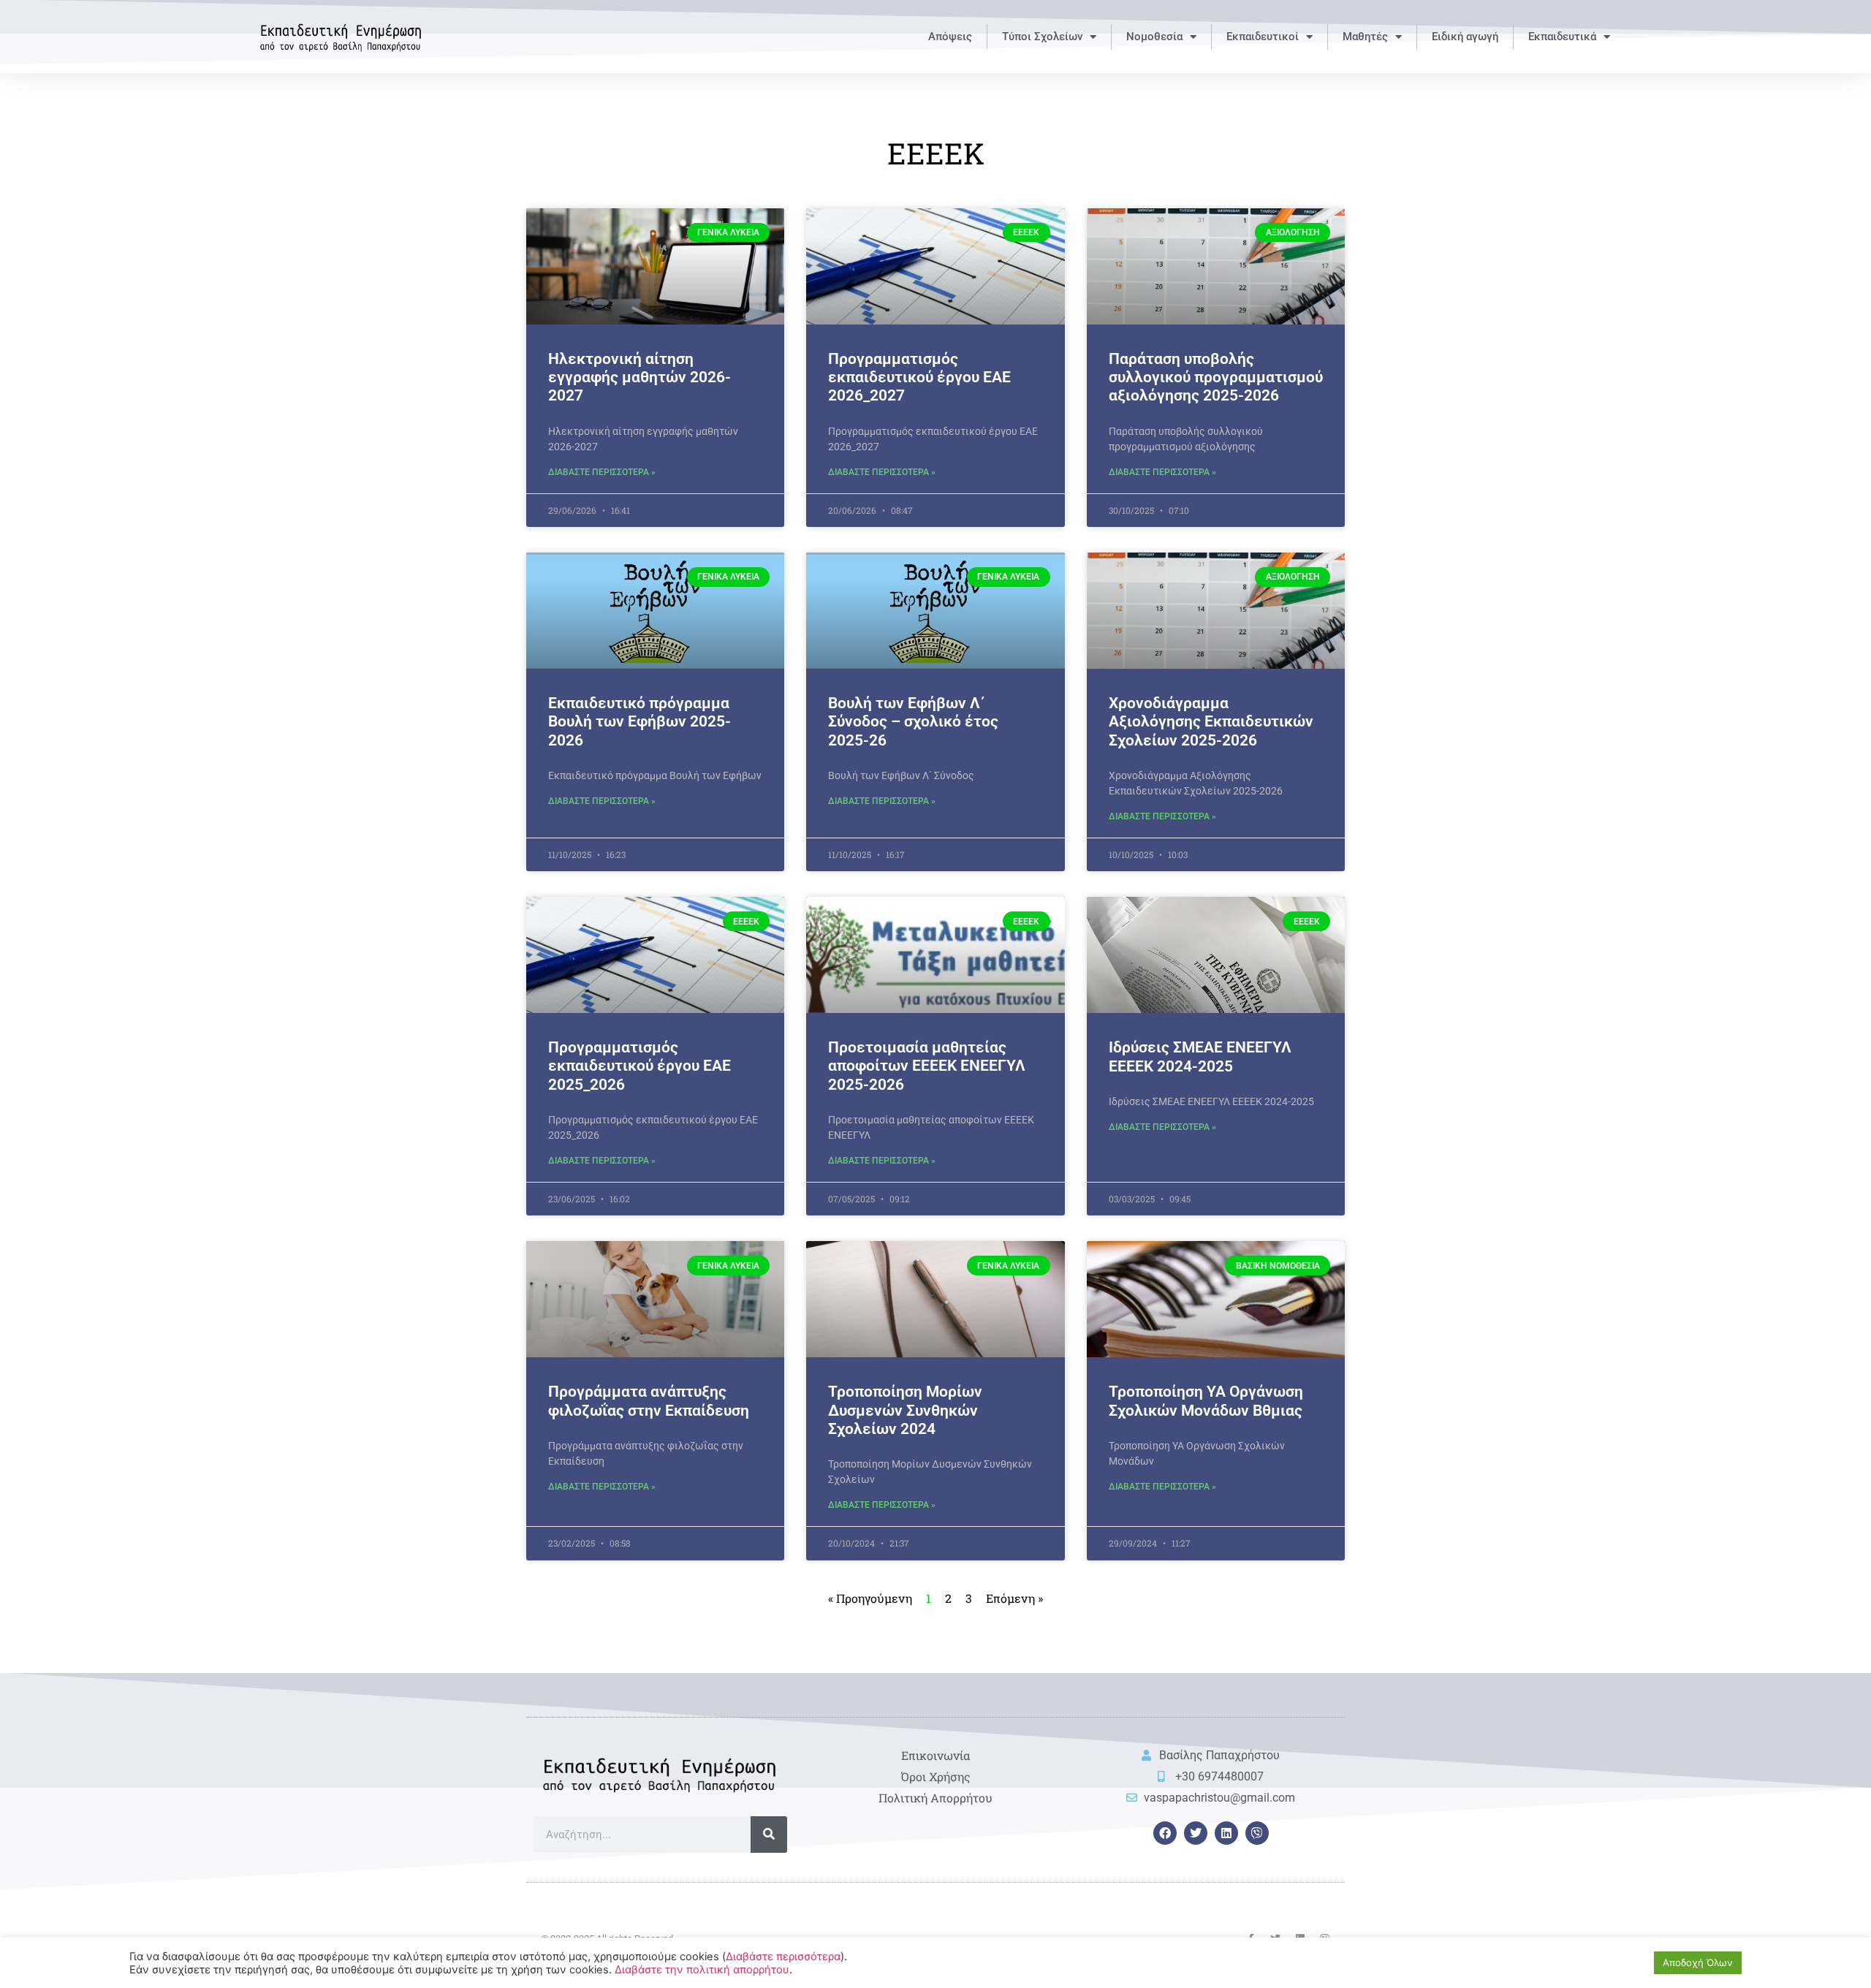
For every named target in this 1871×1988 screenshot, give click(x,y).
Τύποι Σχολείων (1042, 37)
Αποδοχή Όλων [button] (1698, 1962)
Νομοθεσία (1154, 37)
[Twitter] (1196, 1833)
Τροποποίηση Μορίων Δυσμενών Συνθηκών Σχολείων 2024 (905, 1410)
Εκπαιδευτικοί (1263, 37)
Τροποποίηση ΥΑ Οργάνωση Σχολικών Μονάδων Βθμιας (1206, 1401)
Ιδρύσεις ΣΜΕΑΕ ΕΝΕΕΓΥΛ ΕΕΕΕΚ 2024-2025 (1200, 1056)
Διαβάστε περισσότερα (783, 1957)
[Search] (769, 1835)
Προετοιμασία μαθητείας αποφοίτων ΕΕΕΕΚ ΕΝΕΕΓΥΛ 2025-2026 (927, 1066)
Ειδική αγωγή (1465, 37)
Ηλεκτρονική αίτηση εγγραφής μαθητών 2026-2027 (640, 377)
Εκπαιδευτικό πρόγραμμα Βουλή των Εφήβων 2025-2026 (640, 721)
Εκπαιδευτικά (1562, 37)
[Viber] (1257, 1833)
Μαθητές (1365, 37)
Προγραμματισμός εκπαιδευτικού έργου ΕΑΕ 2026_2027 (919, 377)
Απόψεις (950, 37)
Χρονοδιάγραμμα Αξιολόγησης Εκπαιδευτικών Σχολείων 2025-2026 (1211, 721)
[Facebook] (1165, 1833)
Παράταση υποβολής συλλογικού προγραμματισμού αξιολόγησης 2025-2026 (1216, 377)
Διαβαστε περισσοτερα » (602, 472)
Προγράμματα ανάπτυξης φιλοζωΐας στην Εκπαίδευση (649, 1401)
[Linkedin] (1226, 1833)
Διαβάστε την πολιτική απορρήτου (702, 1970)
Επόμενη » (1014, 1598)
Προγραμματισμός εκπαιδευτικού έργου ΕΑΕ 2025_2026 (640, 1066)
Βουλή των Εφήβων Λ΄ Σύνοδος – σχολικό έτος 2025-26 (913, 721)
